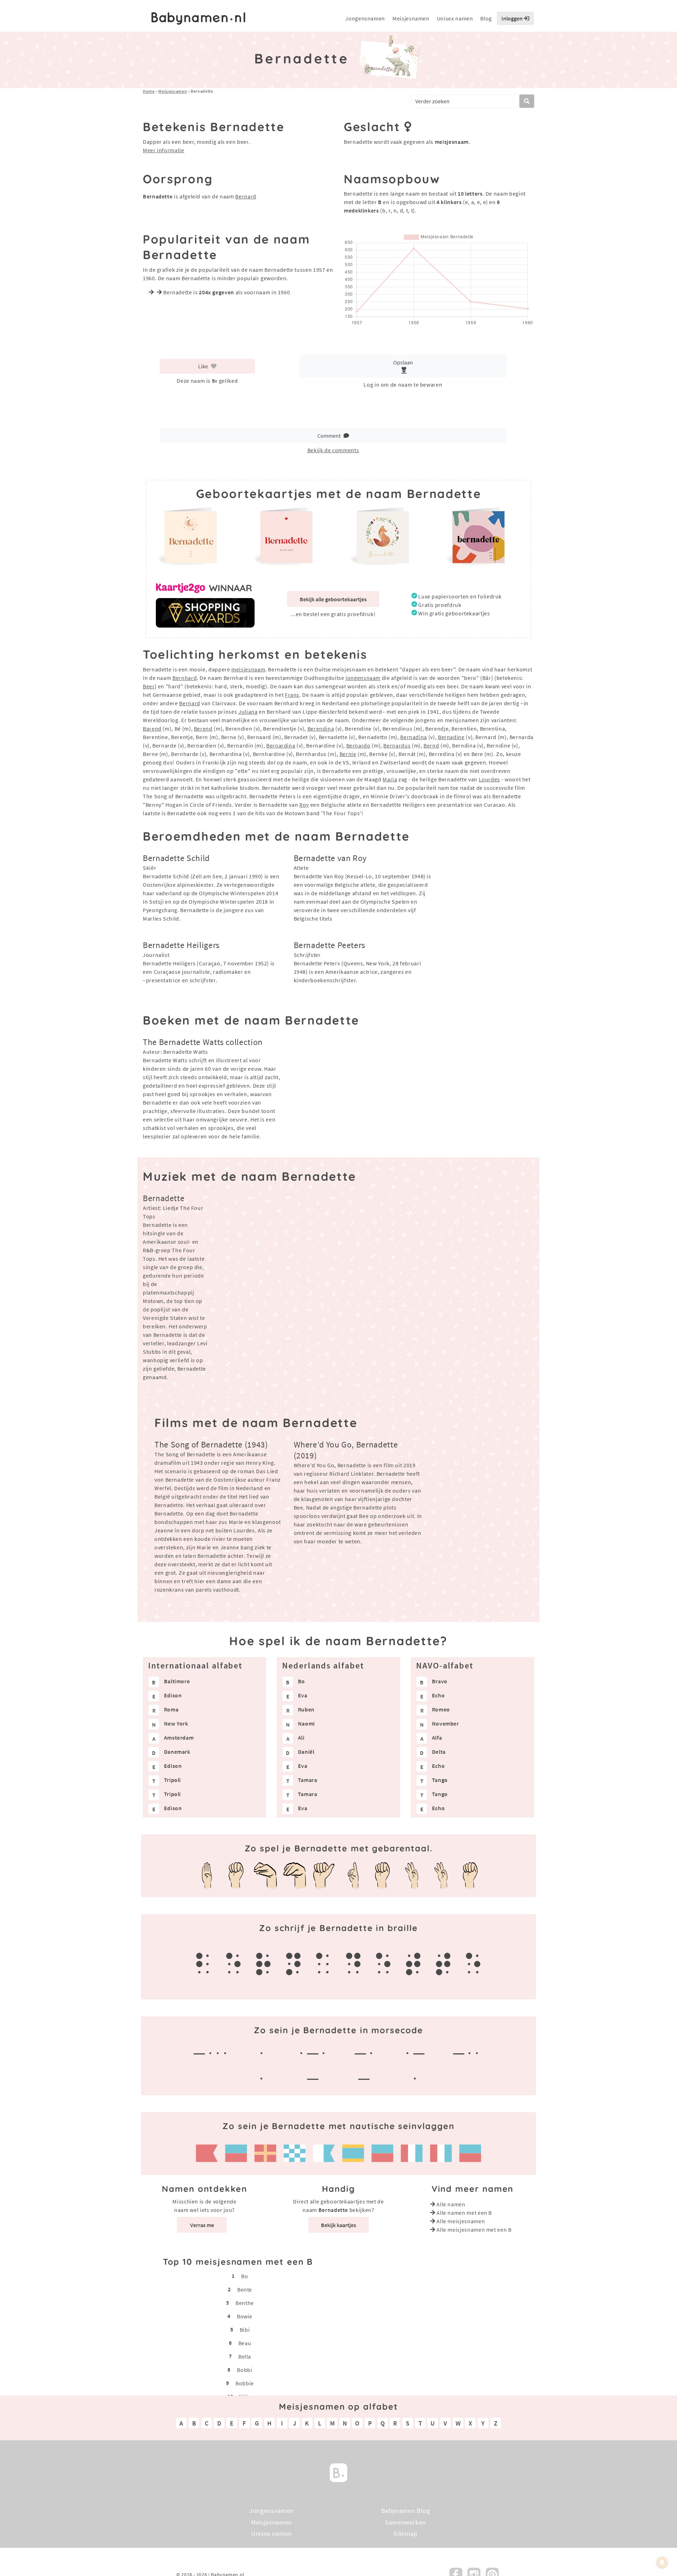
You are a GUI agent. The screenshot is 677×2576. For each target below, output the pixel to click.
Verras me (202, 2225)
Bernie (348, 754)
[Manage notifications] (662, 2562)
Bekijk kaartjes (338, 2225)
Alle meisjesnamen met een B (474, 2230)
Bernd (431, 745)
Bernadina (414, 737)
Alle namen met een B (464, 2213)
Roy (304, 805)
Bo (245, 2276)
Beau (245, 2343)
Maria (390, 779)
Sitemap (405, 2534)
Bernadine (451, 737)
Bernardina (281, 745)
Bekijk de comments (333, 450)
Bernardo (358, 745)
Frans (292, 695)
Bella (245, 2356)
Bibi (245, 2330)
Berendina (321, 728)
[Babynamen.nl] (338, 2472)
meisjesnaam (248, 669)
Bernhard (185, 678)
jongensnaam (363, 678)
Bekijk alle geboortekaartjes (333, 599)
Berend (203, 728)
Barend (152, 728)
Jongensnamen (365, 18)
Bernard (246, 196)
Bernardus (397, 745)
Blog (486, 18)
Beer (149, 686)
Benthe (245, 2303)
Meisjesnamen (411, 18)
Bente (245, 2289)
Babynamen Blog (406, 2511)
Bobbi (245, 2370)
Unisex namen (455, 18)
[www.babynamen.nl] (198, 19)
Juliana (248, 712)
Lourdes (489, 779)
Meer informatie (164, 150)
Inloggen (513, 18)
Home (149, 91)
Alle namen (451, 2204)
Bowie (245, 2316)
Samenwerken (405, 2522)
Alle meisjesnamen (461, 2221)
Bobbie (245, 2383)
